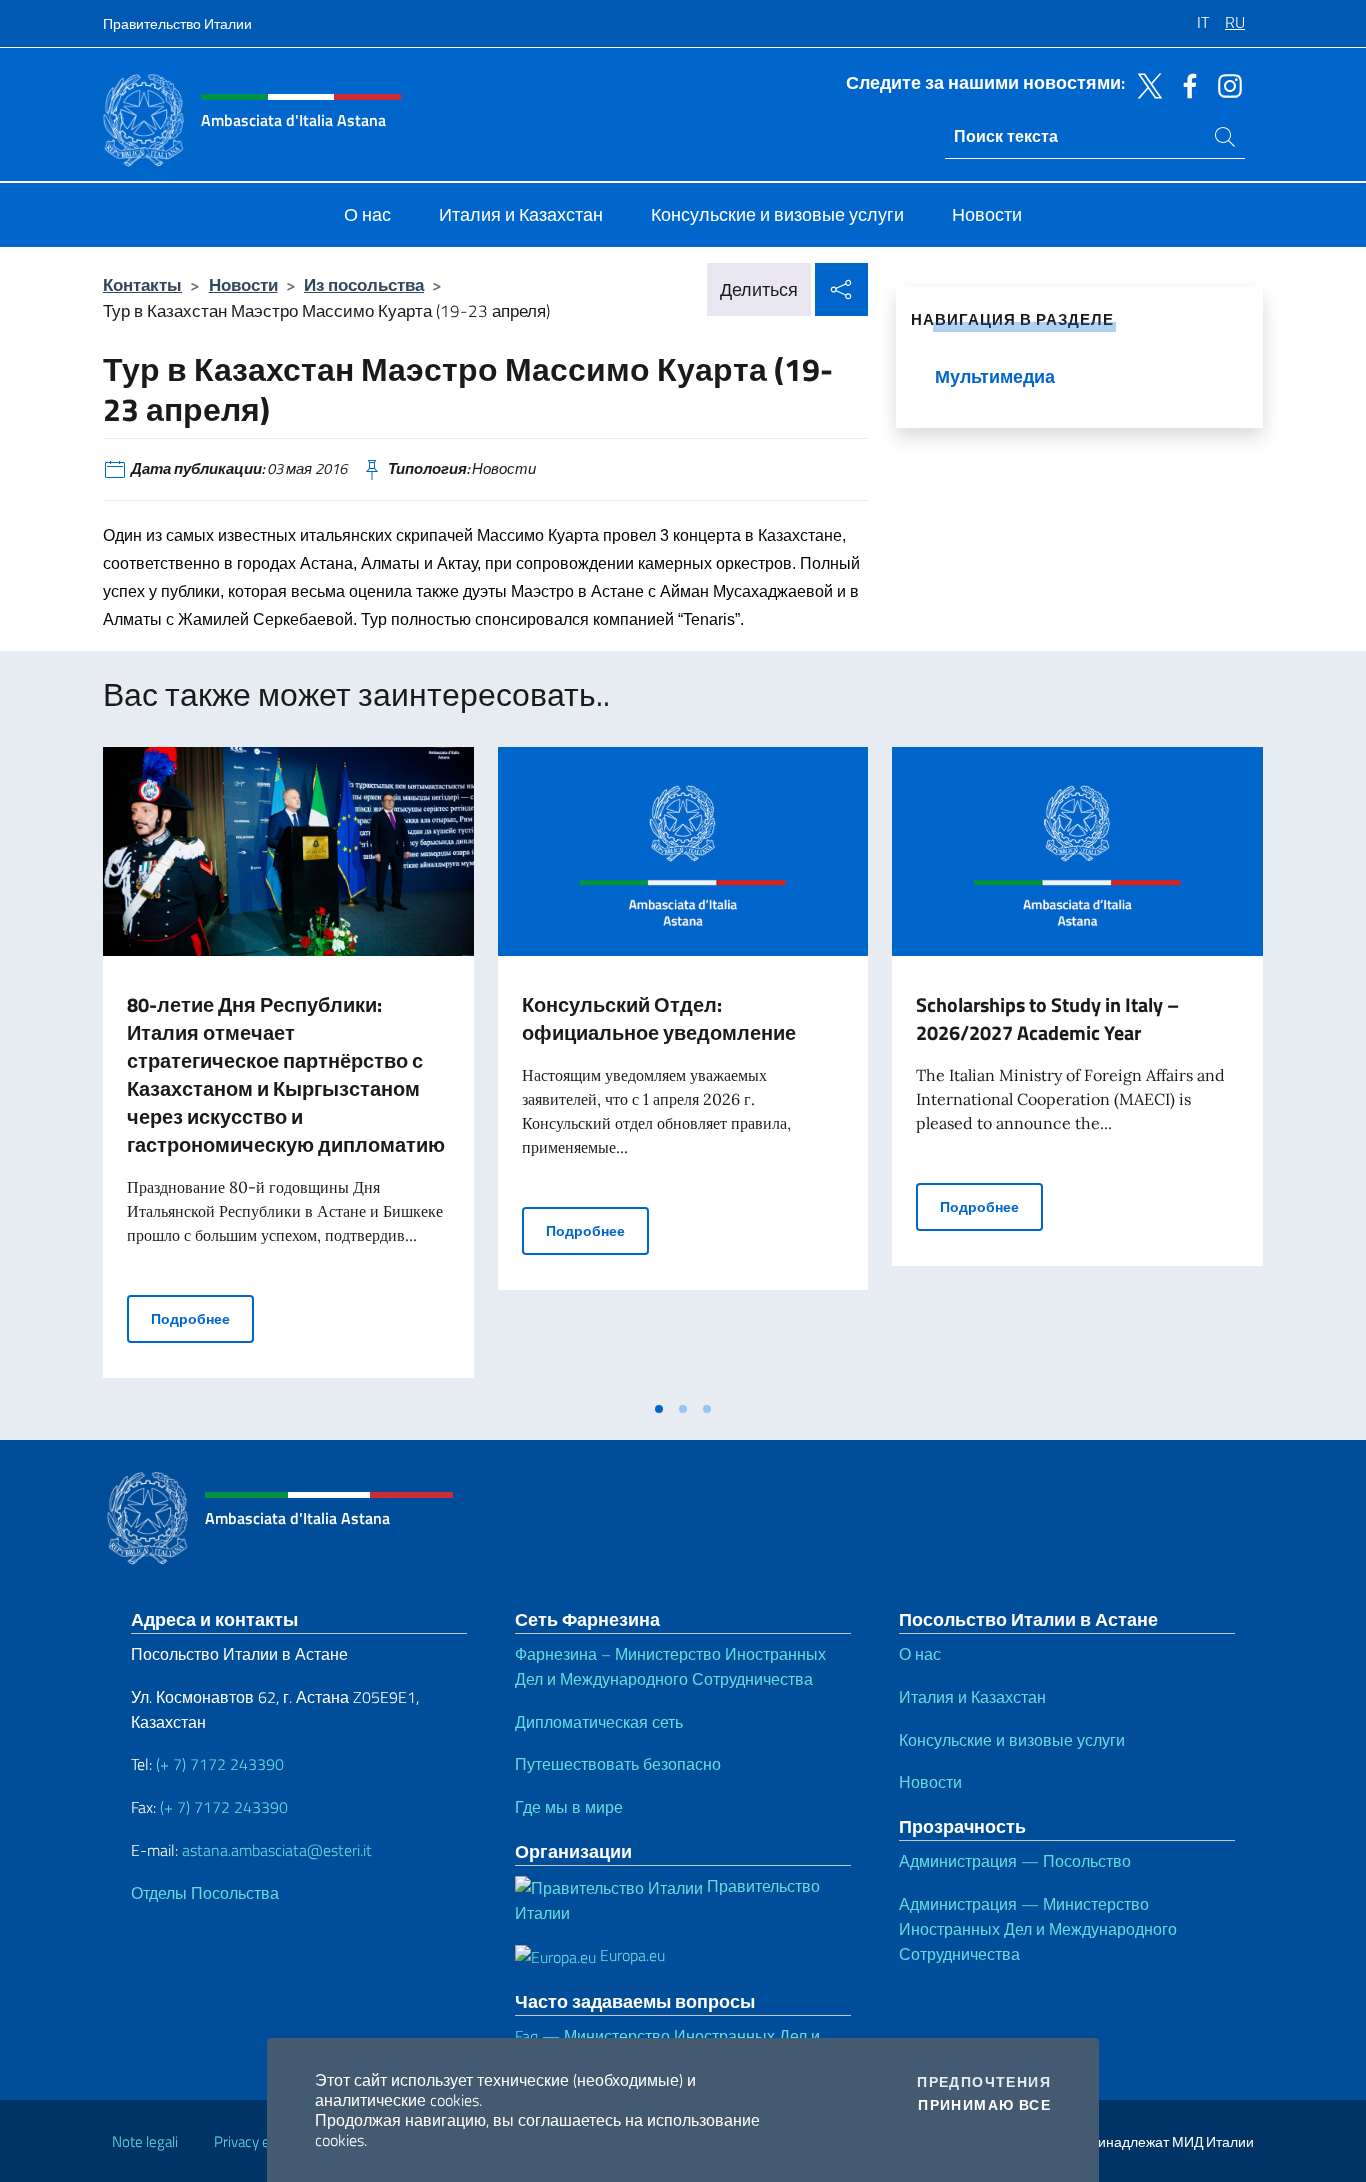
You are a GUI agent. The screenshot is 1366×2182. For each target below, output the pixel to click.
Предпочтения (984, 2082)
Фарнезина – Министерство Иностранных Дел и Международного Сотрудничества (670, 1666)
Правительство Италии (177, 23)
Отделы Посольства (205, 1893)
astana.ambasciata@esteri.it (277, 1850)
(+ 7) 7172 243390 (218, 1764)
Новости (243, 284)
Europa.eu (630, 1955)
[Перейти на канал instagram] (1225, 84)
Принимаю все (984, 2105)
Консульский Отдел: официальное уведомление (659, 1018)
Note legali (145, 2141)
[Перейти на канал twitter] (1145, 84)
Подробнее (202, 1318)
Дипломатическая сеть (599, 1722)
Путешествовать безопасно (618, 1764)
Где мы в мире (569, 1807)
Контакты (142, 284)
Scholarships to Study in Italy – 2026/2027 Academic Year (1047, 1018)
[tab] (659, 1409)
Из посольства (364, 284)
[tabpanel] (288, 1068)
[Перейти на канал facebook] (1185, 84)
